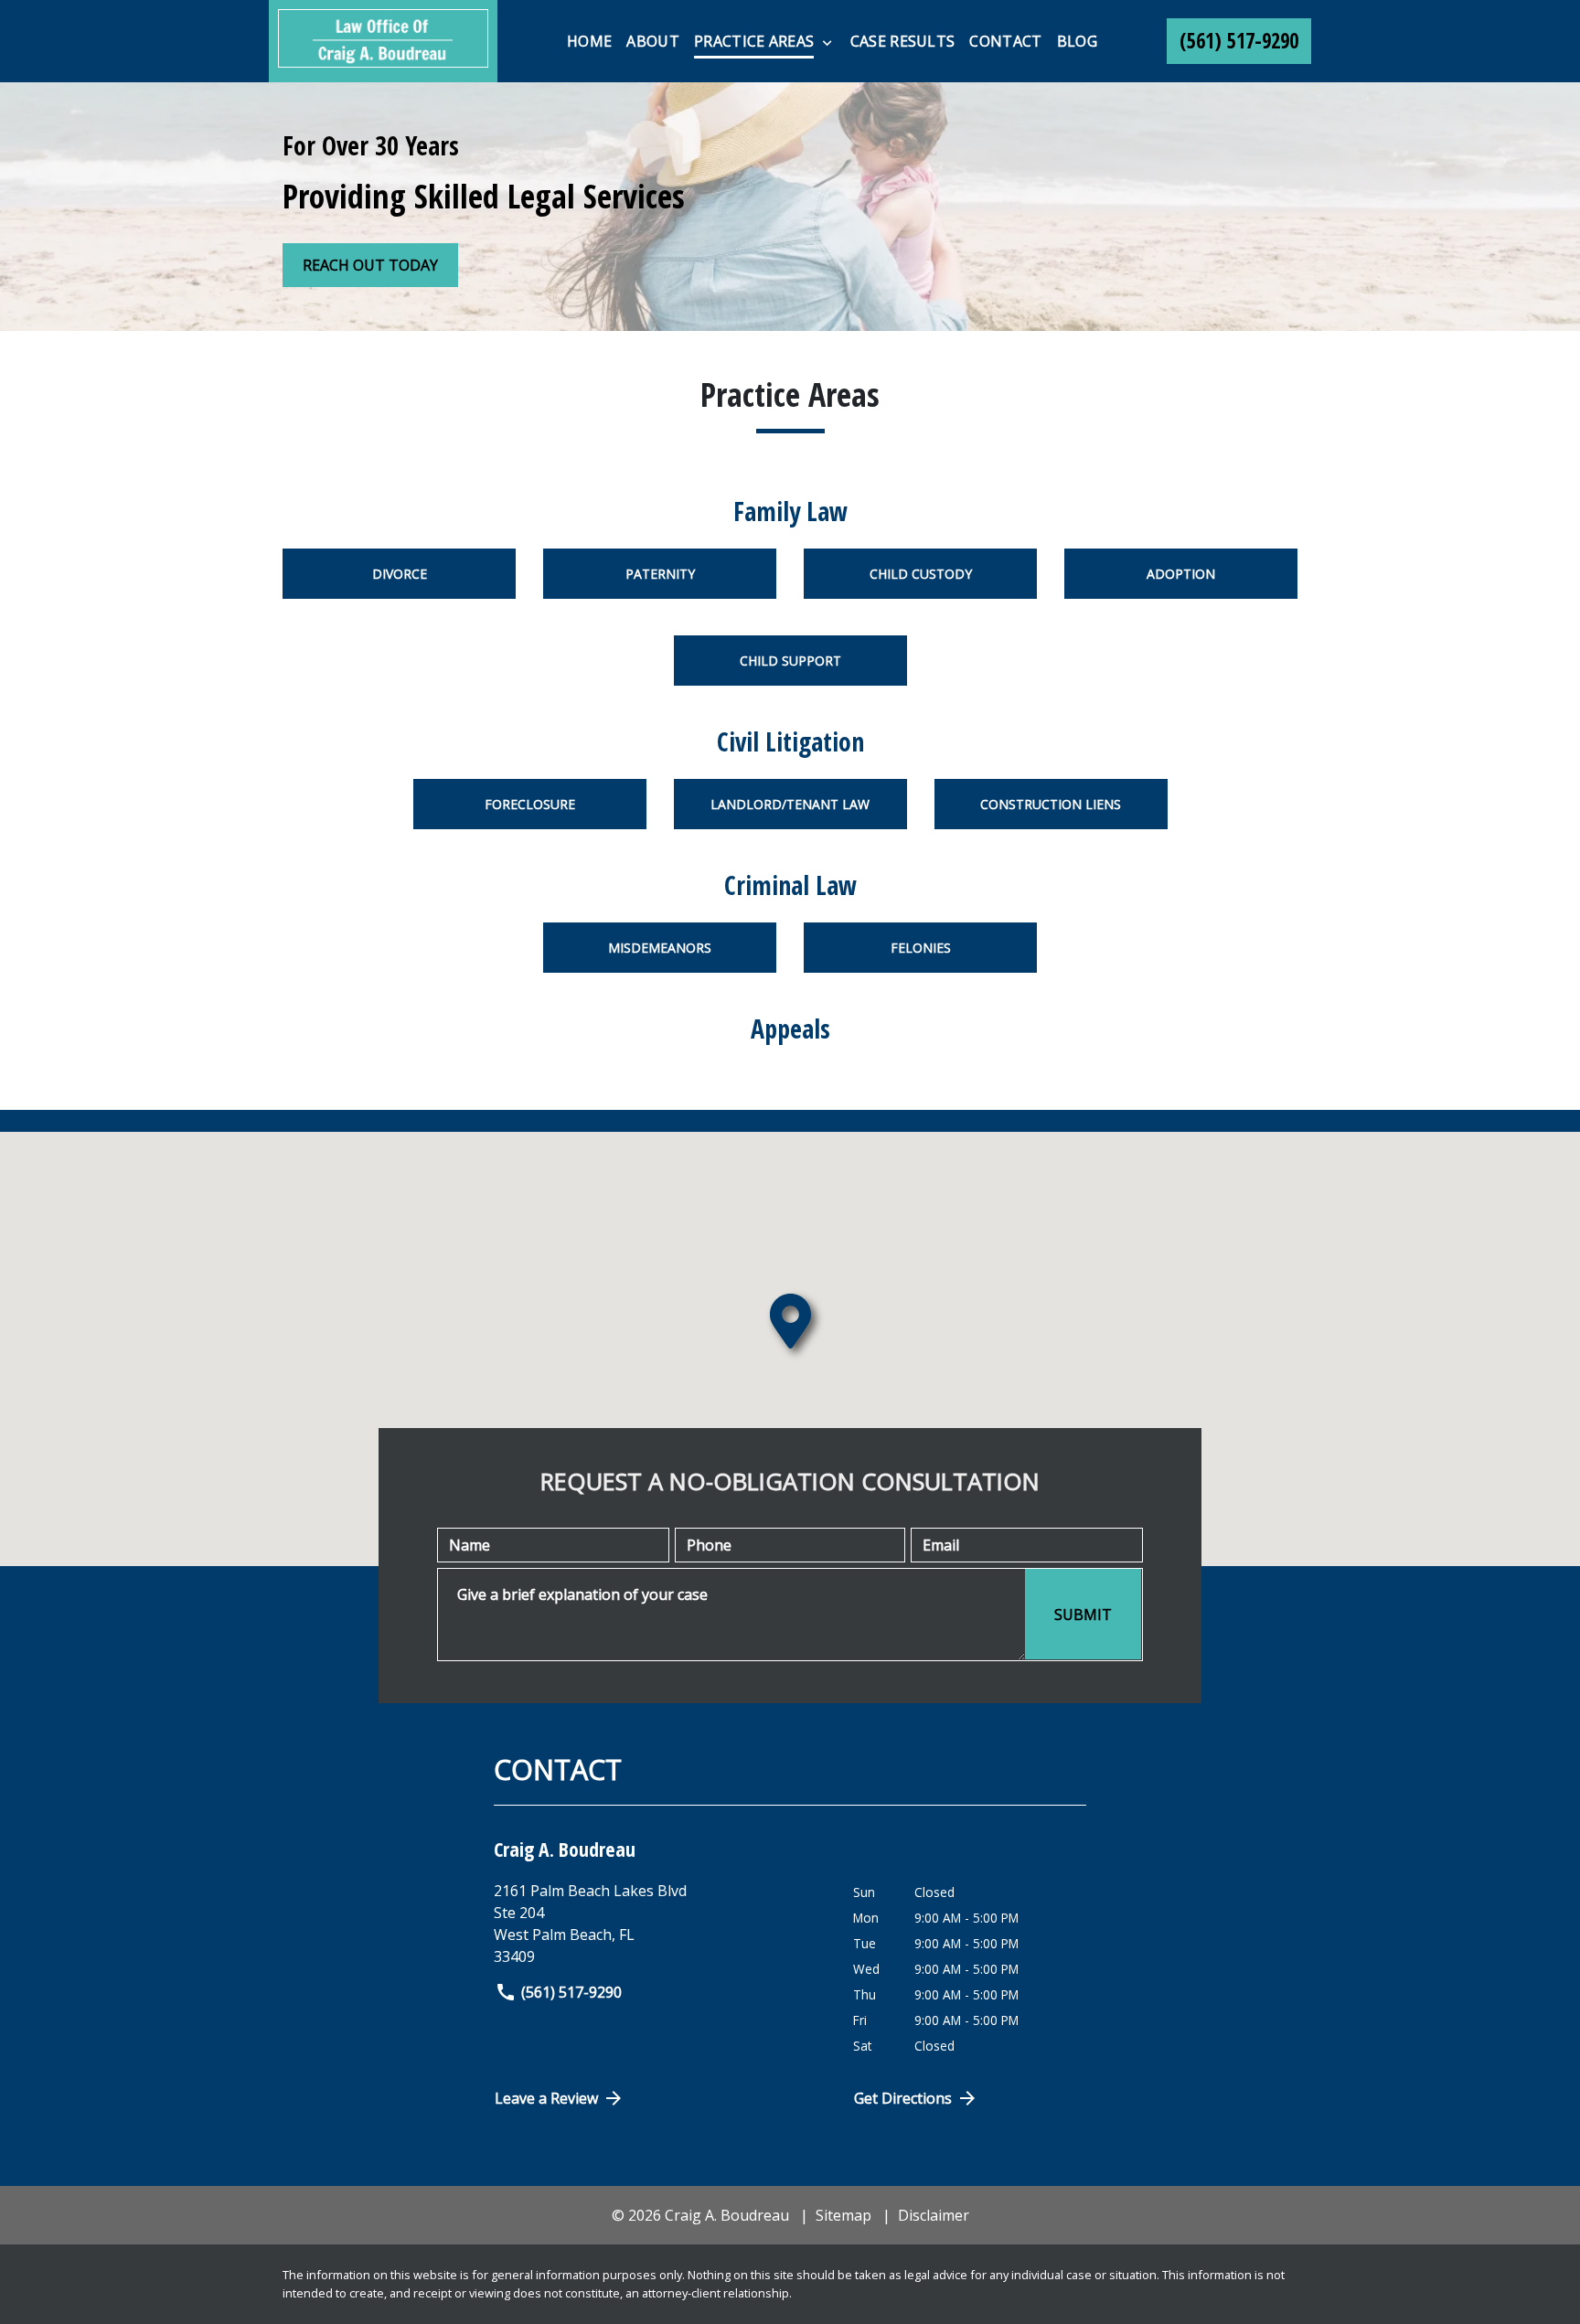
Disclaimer (934, 2215)
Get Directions (903, 2098)
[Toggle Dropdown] (827, 42)
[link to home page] (383, 41)
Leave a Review (546, 2098)
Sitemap (843, 2215)
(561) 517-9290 (571, 1992)
